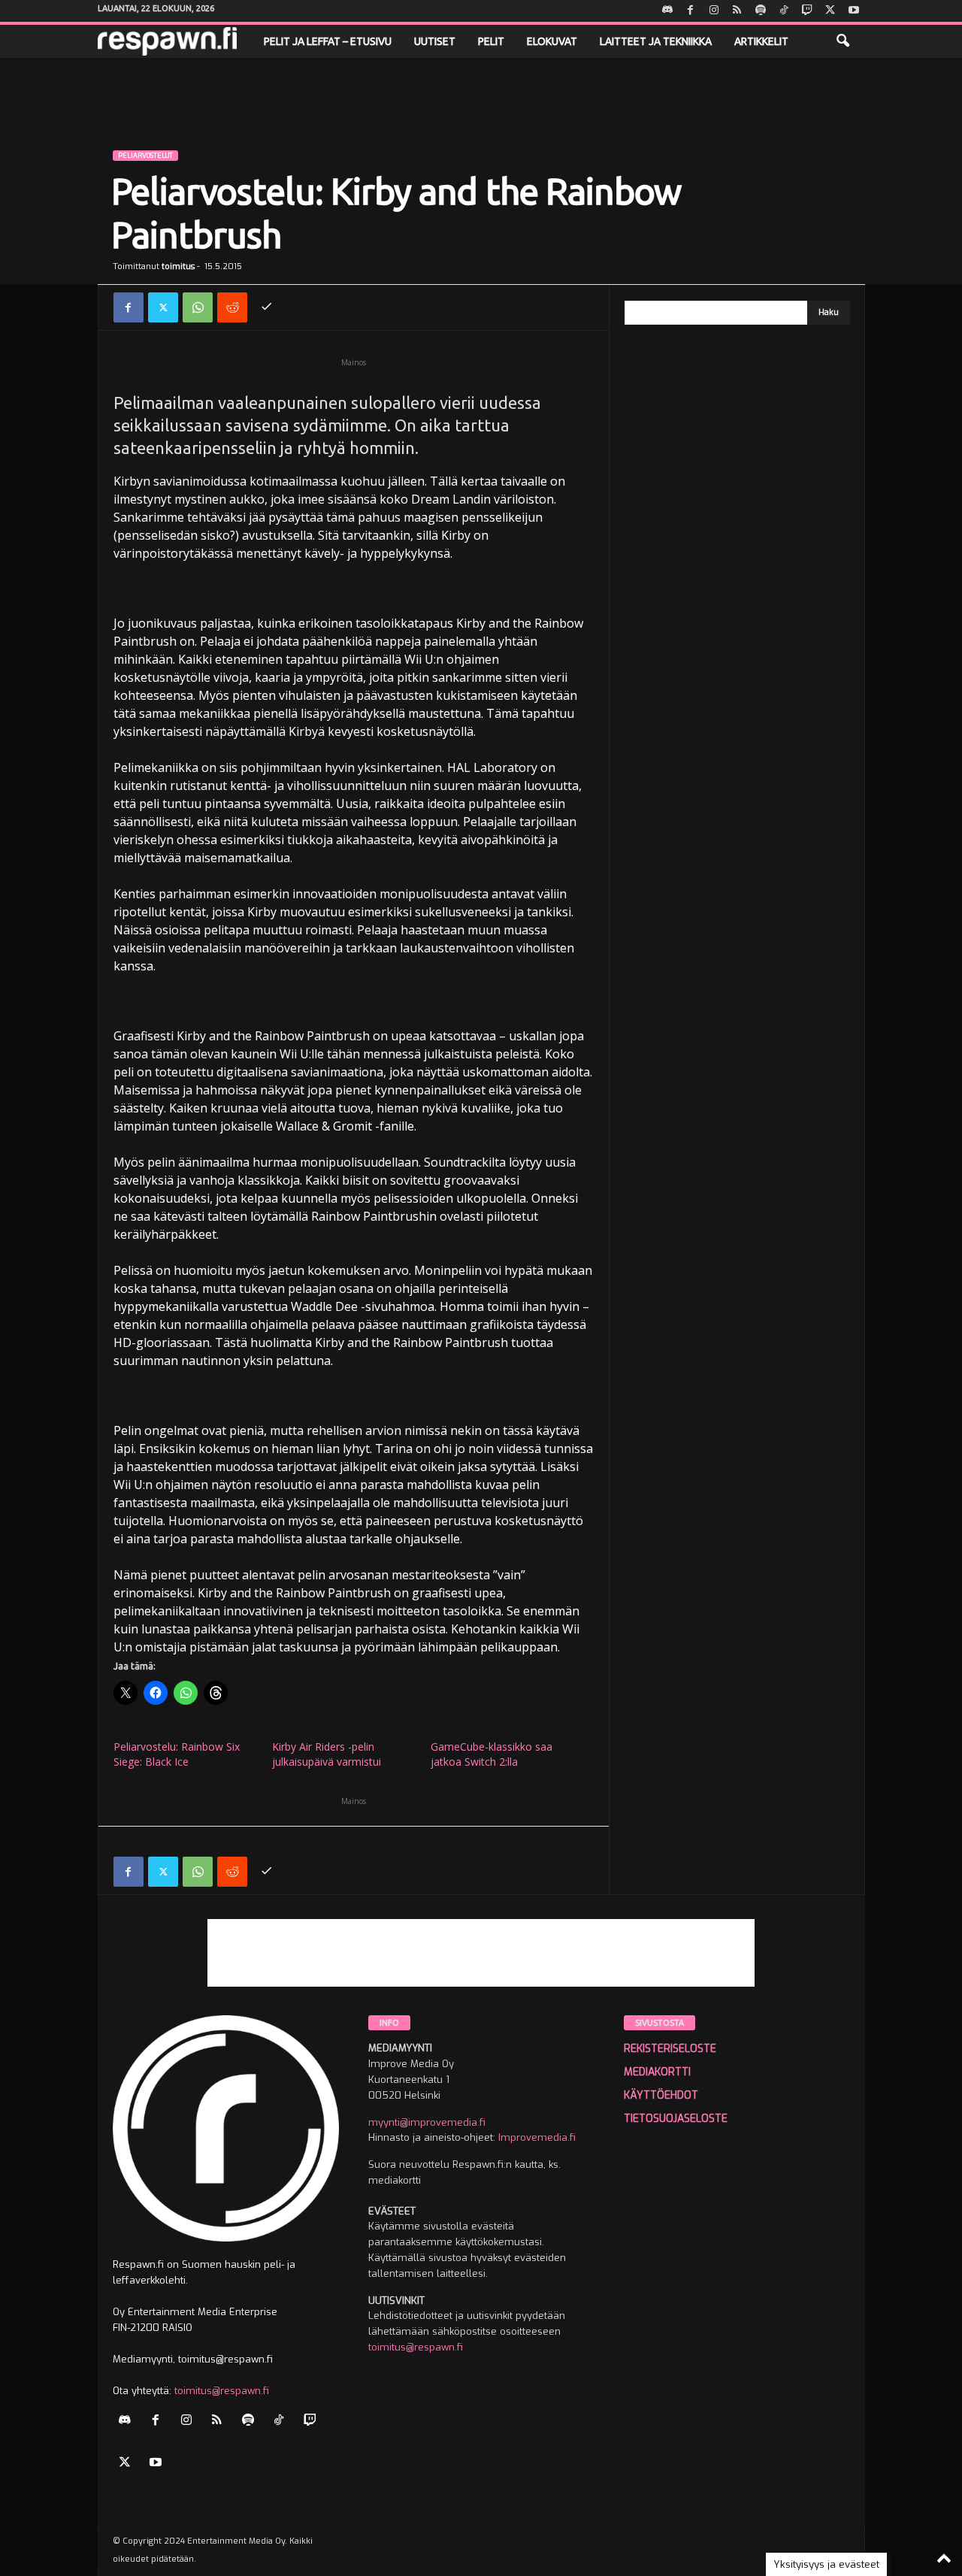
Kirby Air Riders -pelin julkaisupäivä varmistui (327, 1754)
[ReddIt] (232, 307)
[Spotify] (761, 11)
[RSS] (737, 11)
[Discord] (667, 11)
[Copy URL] (267, 307)
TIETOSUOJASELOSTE (676, 2119)
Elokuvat (552, 41)
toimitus (178, 266)
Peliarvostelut (145, 156)
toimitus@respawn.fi (222, 2391)
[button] (843, 41)
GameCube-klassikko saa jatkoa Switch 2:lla (492, 1754)
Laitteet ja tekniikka (656, 41)
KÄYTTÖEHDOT (661, 2095)
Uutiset (435, 41)
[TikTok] (784, 11)
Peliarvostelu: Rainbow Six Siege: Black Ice (177, 1754)
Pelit (491, 41)
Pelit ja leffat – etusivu (328, 41)
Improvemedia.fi (537, 2137)
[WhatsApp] (198, 307)
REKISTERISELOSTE (670, 2049)
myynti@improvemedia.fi (427, 2122)
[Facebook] (691, 11)
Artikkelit (761, 41)
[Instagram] (714, 11)
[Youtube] (854, 11)
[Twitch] (807, 11)
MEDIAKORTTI (657, 2072)
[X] (830, 11)
